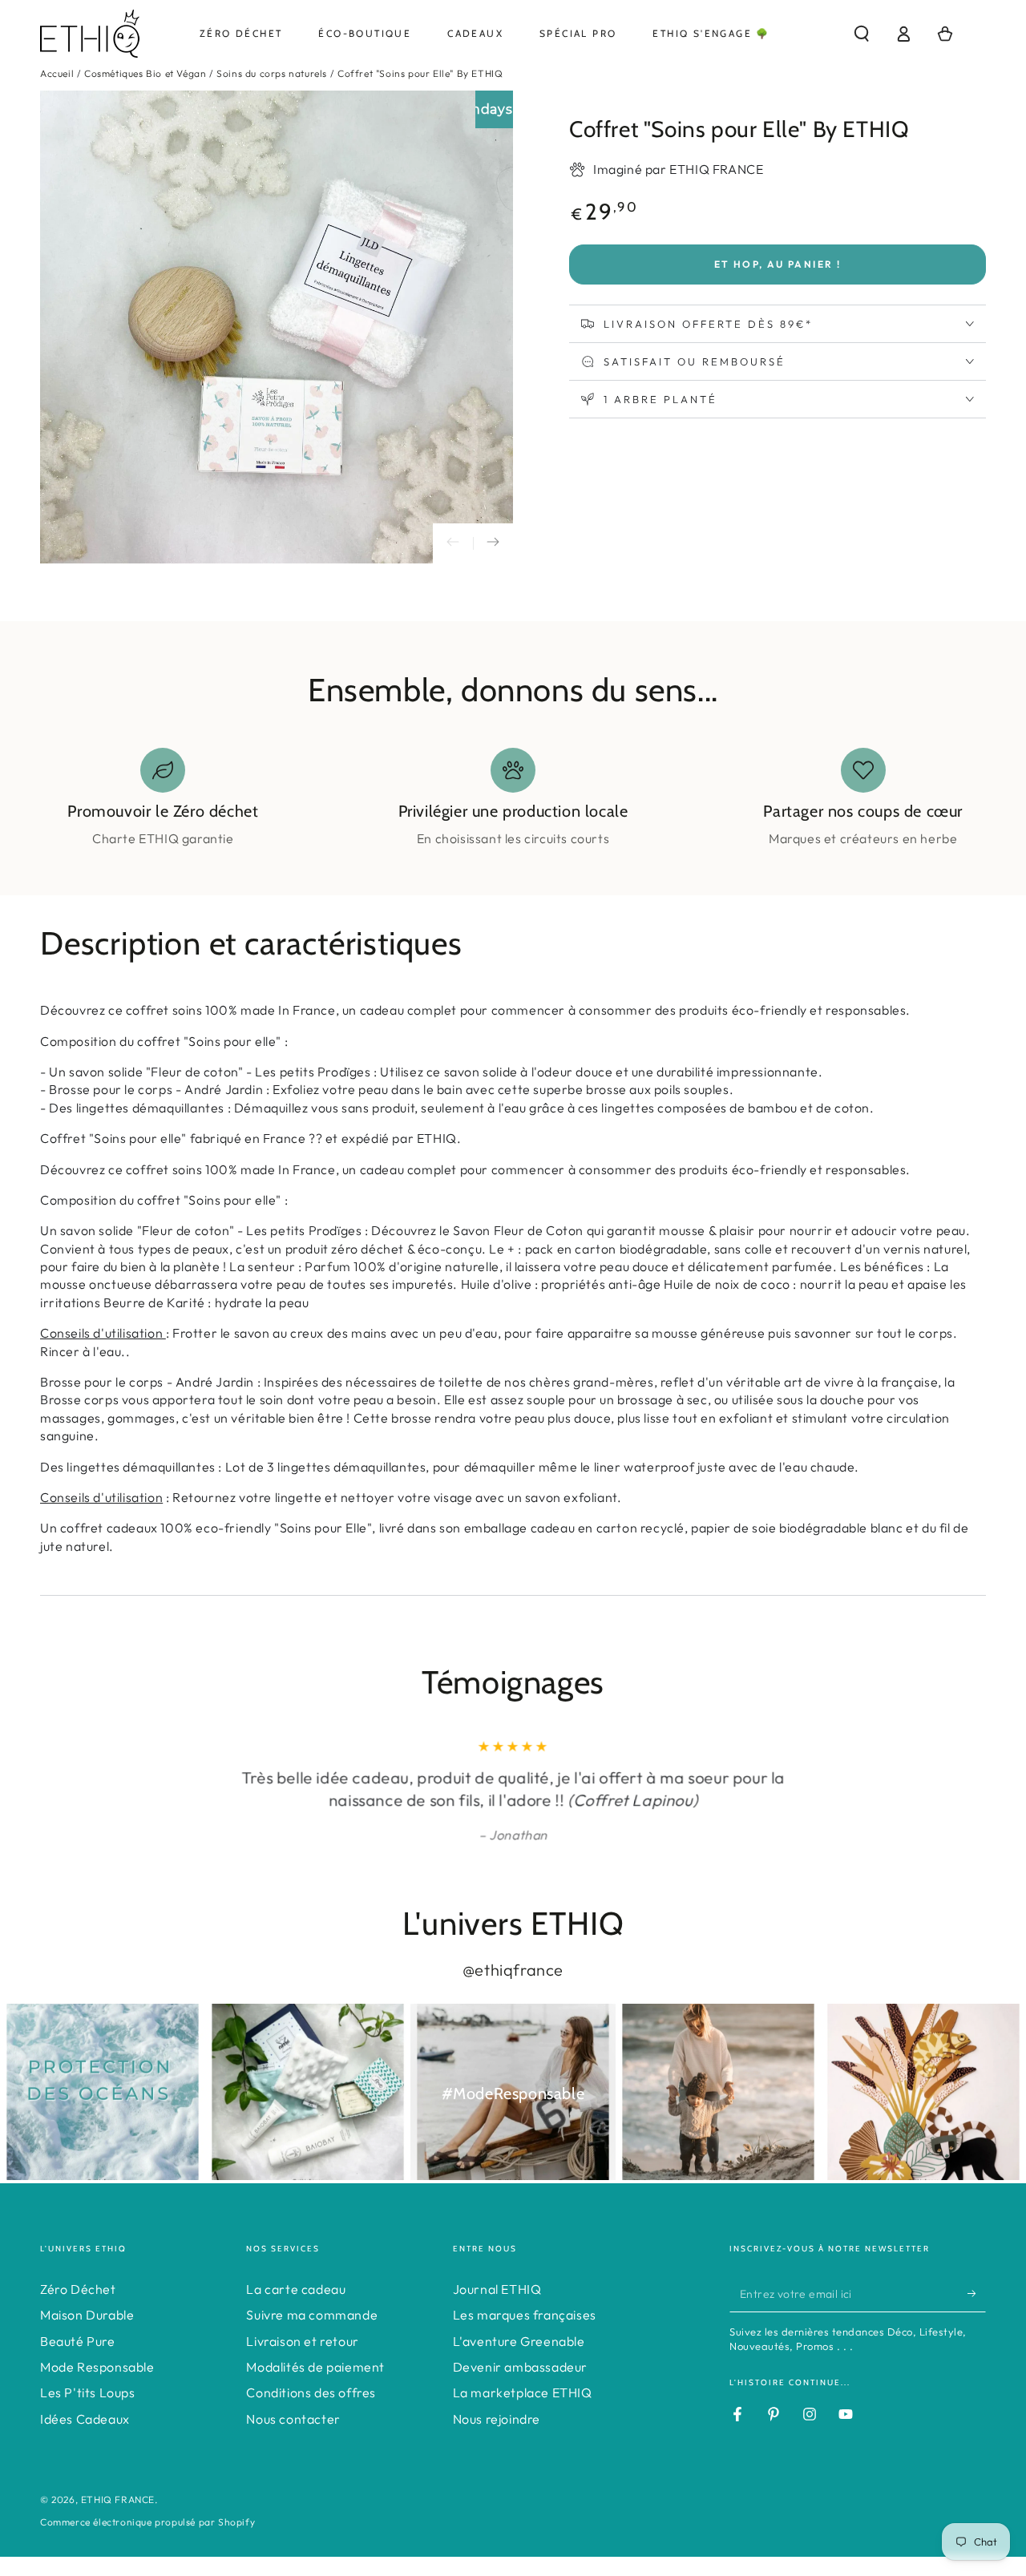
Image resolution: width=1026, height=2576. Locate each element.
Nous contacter (293, 2419)
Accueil (57, 73)
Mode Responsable (97, 2367)
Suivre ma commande (312, 2315)
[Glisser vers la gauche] (453, 543)
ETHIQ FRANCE (118, 2499)
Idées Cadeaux (85, 2419)
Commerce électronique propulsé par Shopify (147, 2522)
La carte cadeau (296, 2289)
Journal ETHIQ (497, 2289)
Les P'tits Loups (88, 2392)
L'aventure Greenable (519, 2341)
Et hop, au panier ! (778, 264)
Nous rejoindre (497, 2419)
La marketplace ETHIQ (523, 2392)
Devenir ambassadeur (520, 2367)
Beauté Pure (78, 2341)
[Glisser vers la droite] (493, 543)
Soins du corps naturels (272, 73)
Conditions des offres (311, 2392)
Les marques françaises (525, 2315)
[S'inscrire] (977, 2294)
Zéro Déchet (78, 2289)
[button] (862, 34)
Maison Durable (87, 2315)
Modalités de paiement (315, 2367)
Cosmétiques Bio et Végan (145, 73)
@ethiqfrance (513, 1970)
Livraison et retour (302, 2341)
